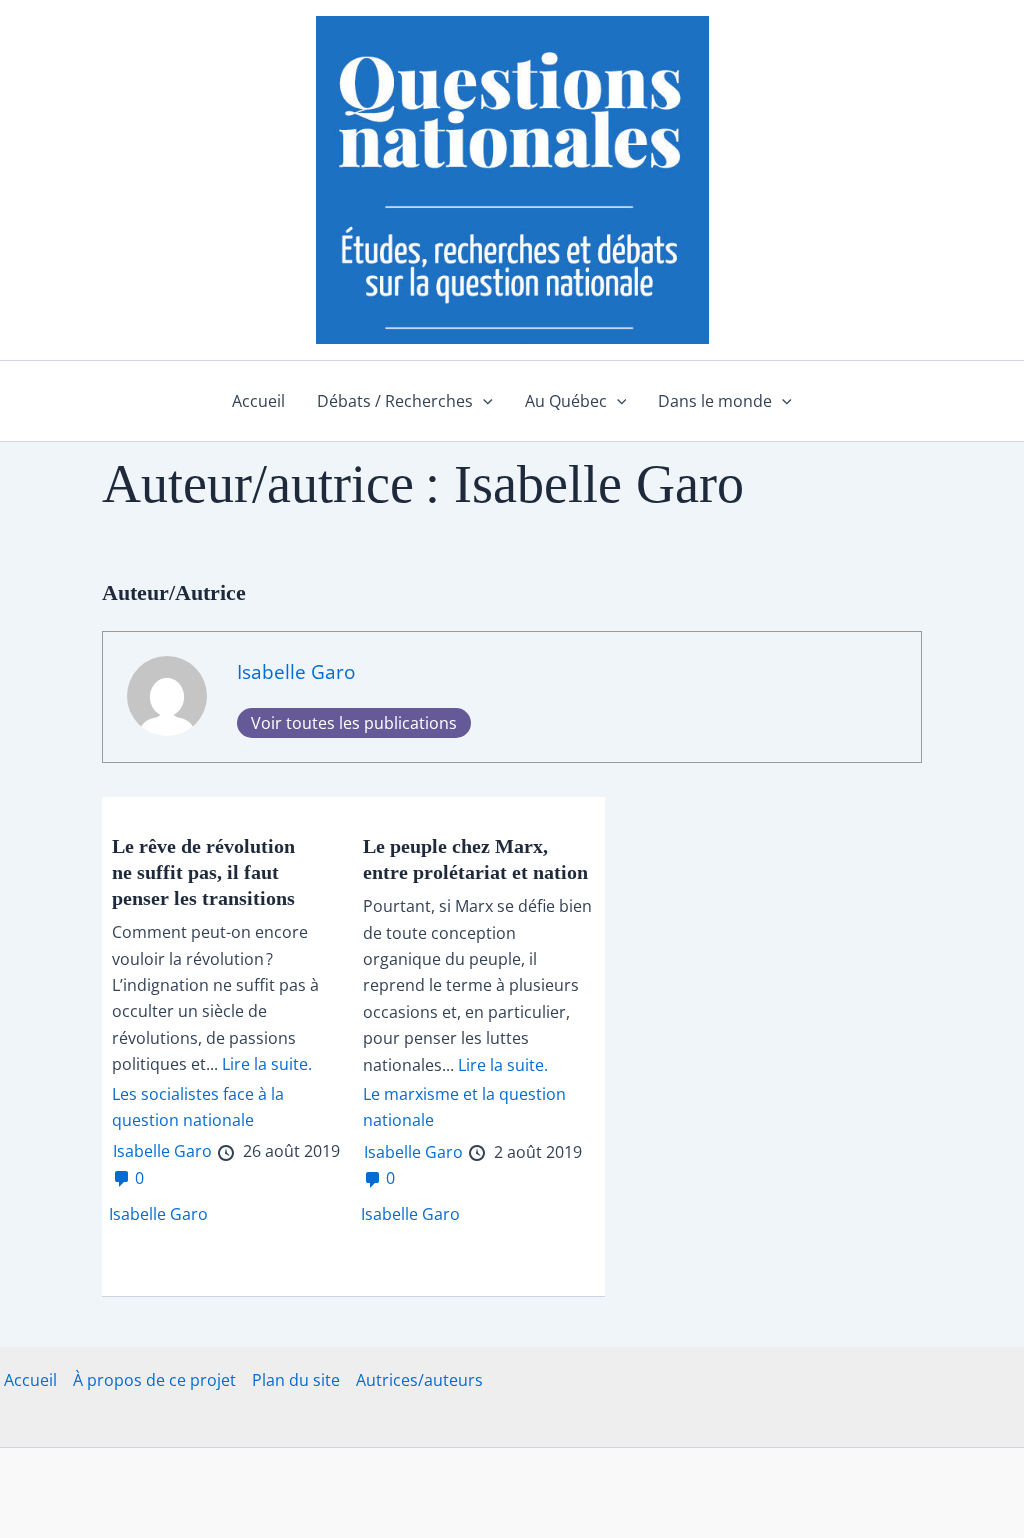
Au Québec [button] (566, 401)
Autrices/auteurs (419, 1380)
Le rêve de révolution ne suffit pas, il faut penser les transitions (203, 872)
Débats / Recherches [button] (395, 401)
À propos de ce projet (154, 1380)
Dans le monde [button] (715, 401)
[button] (483, 401)
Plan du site (296, 1380)
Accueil (258, 401)
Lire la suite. (267, 1064)
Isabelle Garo (296, 671)
